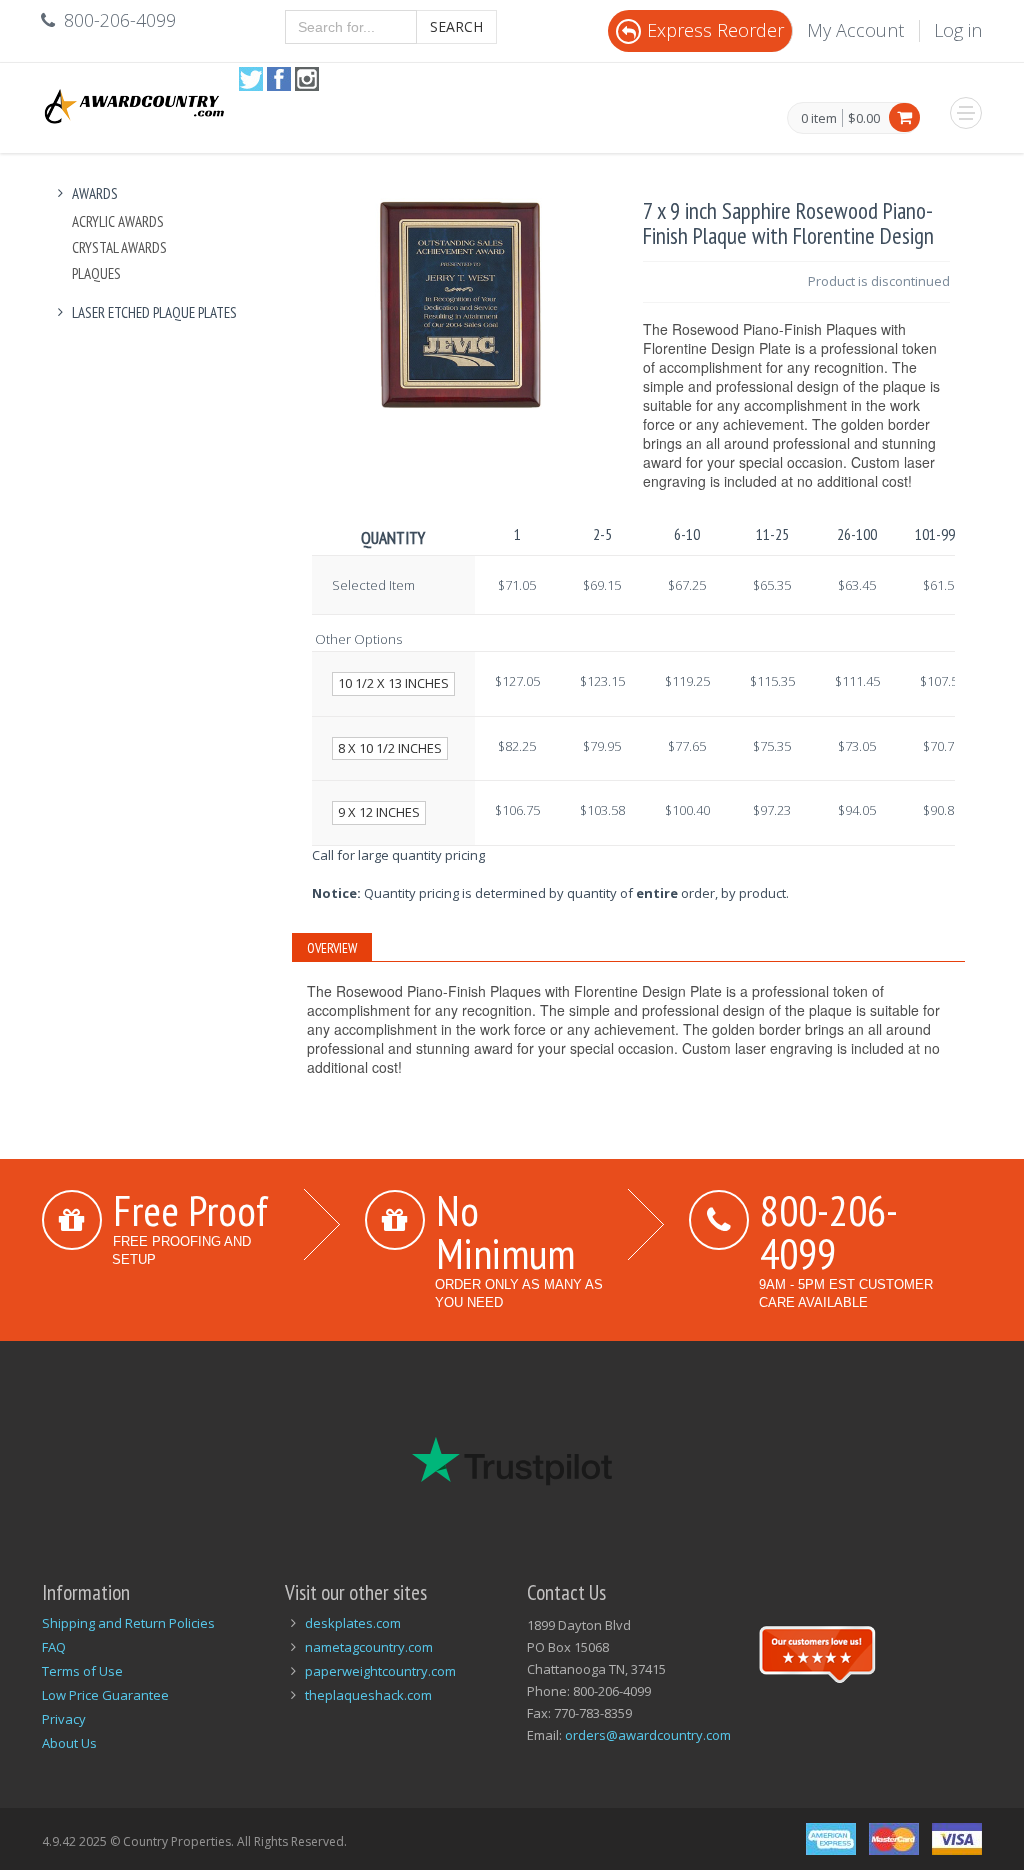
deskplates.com (353, 1623)
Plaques (96, 273)
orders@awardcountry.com (648, 1735)
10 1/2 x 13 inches (393, 683)
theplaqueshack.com (368, 1695)
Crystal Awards (119, 247)
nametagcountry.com (369, 1647)
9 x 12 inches (379, 812)
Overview (332, 948)
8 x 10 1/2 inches (390, 748)
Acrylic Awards (118, 221)
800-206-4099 (829, 1231)
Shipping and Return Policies (128, 1623)
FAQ (54, 1647)
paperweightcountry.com (380, 1671)
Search (456, 26)
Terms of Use (82, 1671)
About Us (69, 1743)
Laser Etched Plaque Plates (154, 312)
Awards (95, 193)
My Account (855, 30)
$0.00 (864, 118)
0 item (819, 119)
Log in (958, 30)
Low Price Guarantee (105, 1695)
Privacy (64, 1719)
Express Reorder (715, 30)
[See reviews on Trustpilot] (817, 1652)
